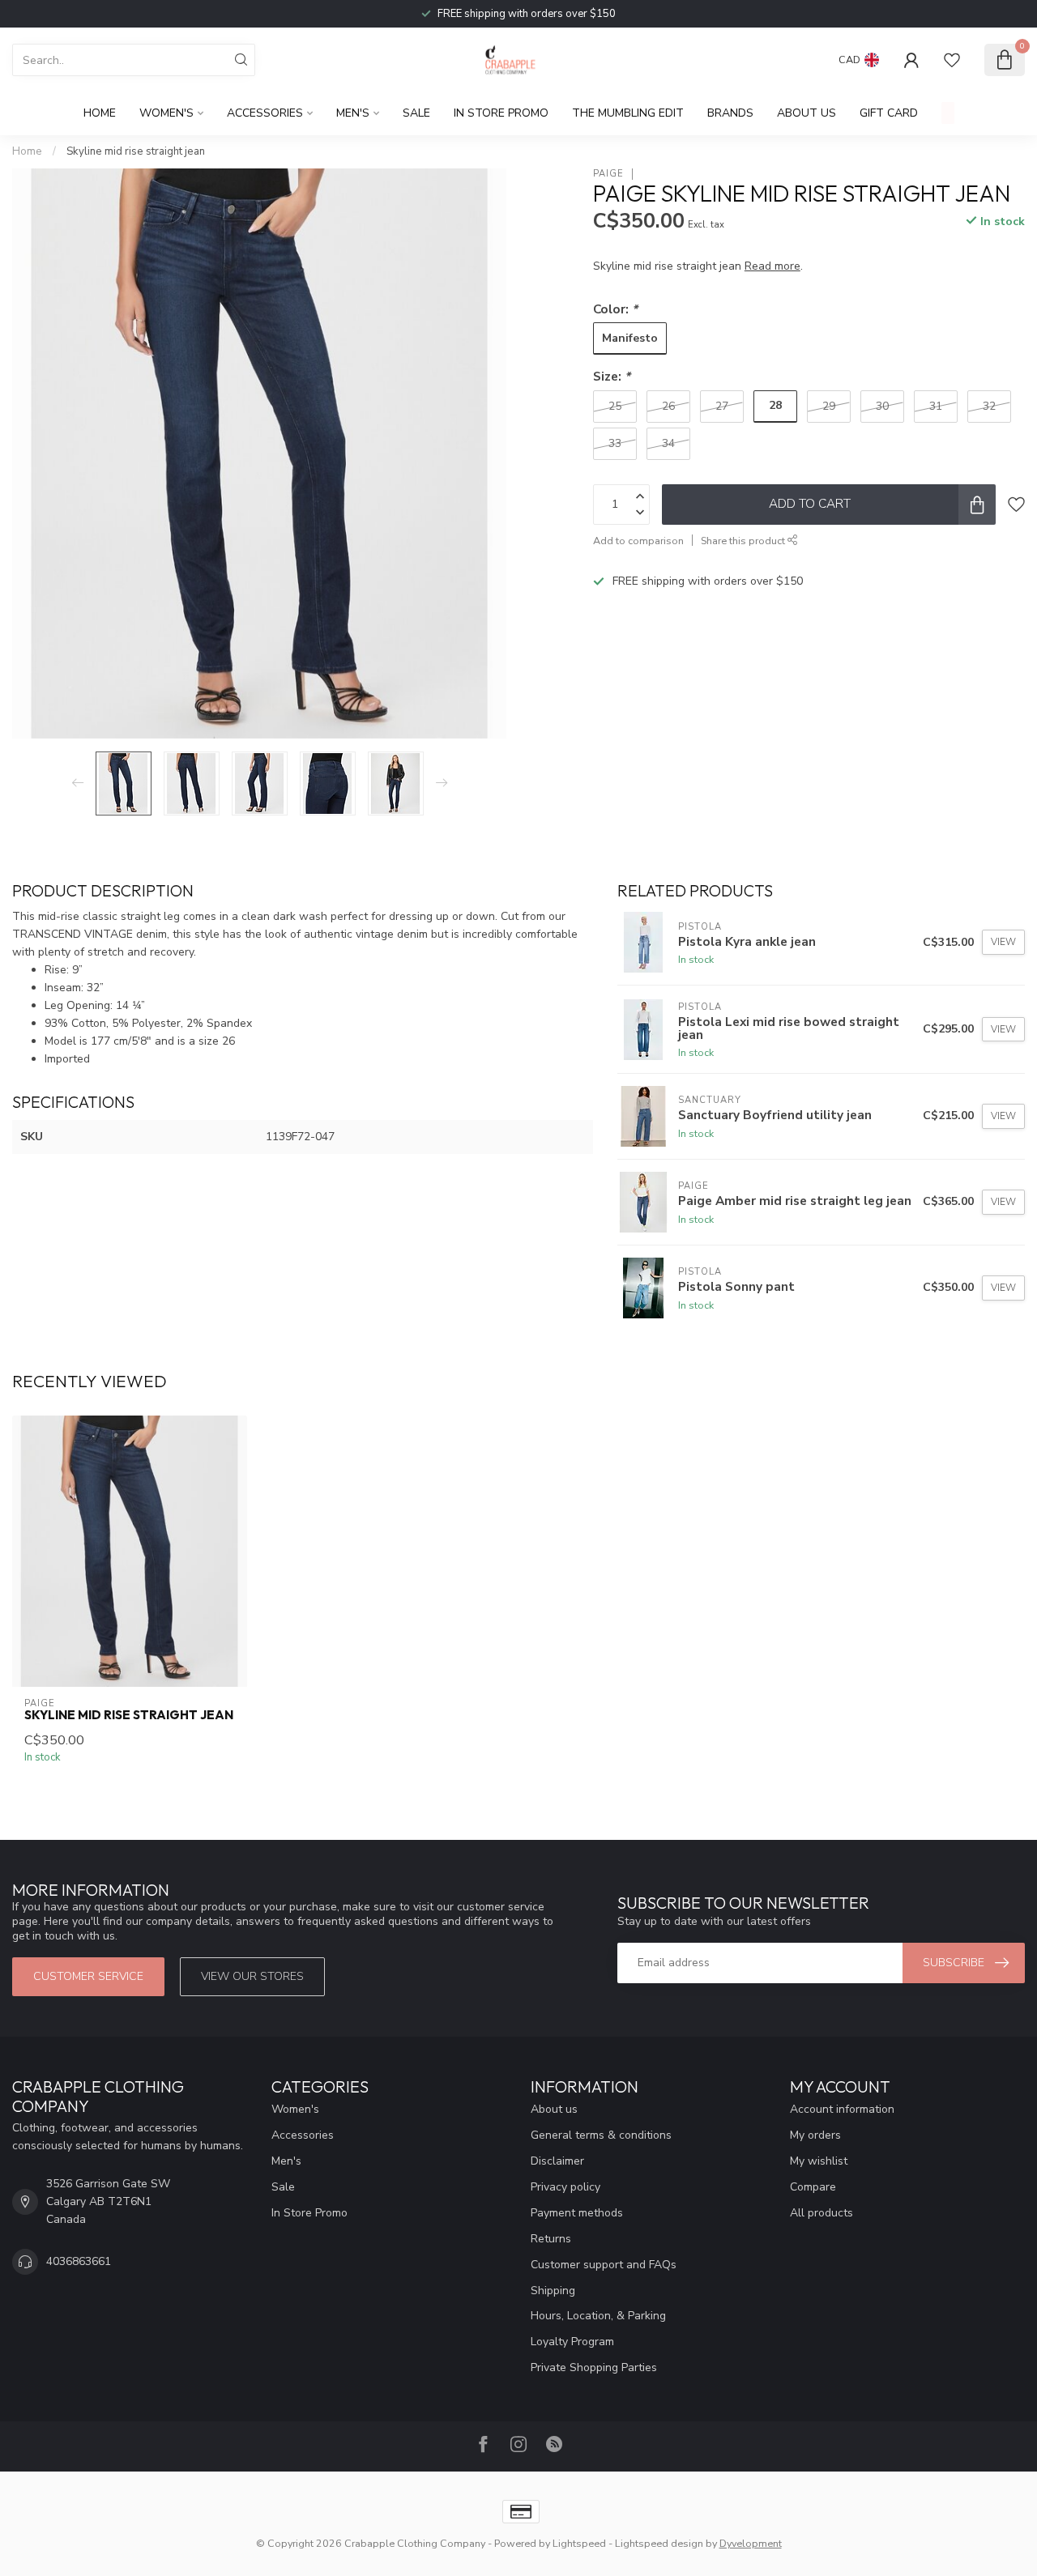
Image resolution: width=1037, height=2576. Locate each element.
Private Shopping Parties (594, 2367)
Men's (353, 113)
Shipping (553, 2291)
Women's (166, 113)
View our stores (252, 1976)
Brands (730, 113)
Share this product (744, 541)
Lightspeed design (659, 2543)
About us (554, 2109)
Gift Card (889, 113)
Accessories (265, 113)
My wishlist (819, 2161)
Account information (842, 2109)
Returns (551, 2239)
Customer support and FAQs (604, 2265)
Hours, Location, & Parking (598, 2316)
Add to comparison (638, 541)
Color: (615, 309)
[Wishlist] (952, 60)
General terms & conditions (601, 2135)
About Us (807, 113)
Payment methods (577, 2213)
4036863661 (79, 2261)
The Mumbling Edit (628, 113)
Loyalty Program (572, 2342)
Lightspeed (579, 2543)
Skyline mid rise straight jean (136, 151)
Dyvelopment (751, 2543)
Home (100, 113)
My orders (815, 2135)
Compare (813, 2187)
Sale (416, 113)
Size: (612, 376)
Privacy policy (565, 2187)
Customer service (88, 1976)
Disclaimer (557, 2161)
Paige (608, 174)
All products (821, 2213)
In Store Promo (501, 113)
